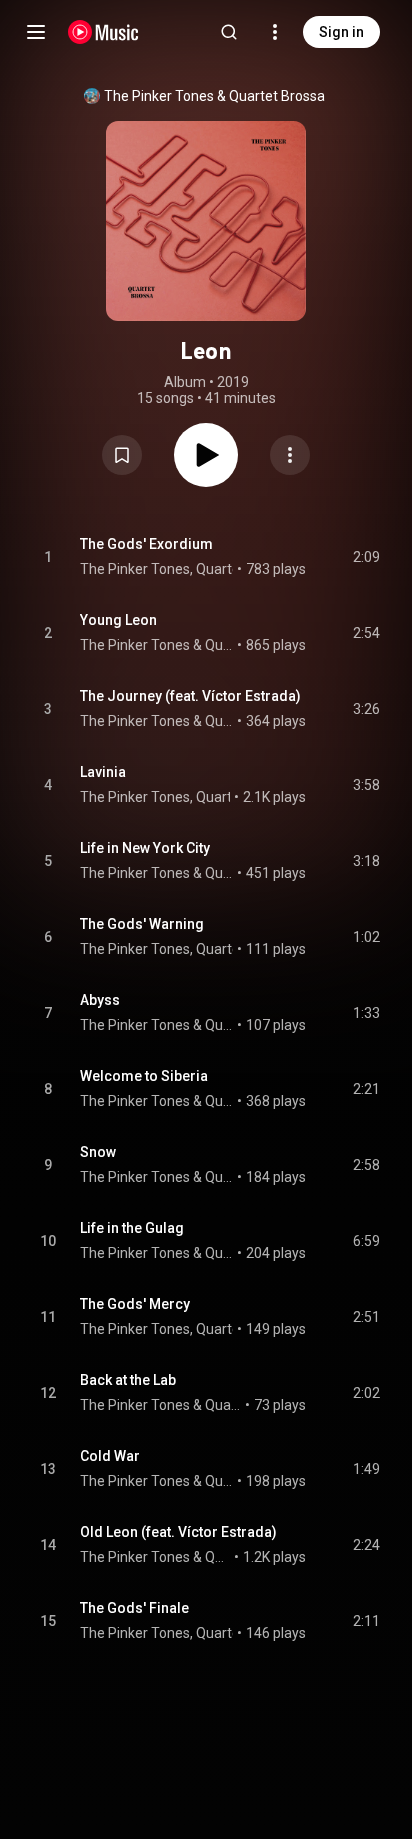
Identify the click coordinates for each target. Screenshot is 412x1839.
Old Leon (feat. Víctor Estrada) (178, 1532)
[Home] (103, 32)
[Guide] (36, 32)
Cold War (110, 1456)
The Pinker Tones (159, 96)
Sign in (341, 32)
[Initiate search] (229, 32)
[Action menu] (290, 455)
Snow (98, 1152)
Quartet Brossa (277, 96)
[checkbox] (366, 557)
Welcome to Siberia (144, 1076)
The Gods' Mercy (135, 1304)
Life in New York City (145, 848)
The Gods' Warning (142, 924)
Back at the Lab (128, 1380)
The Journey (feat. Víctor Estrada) (190, 696)
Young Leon (118, 620)
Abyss (100, 1000)
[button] (122, 455)
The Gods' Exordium (146, 544)
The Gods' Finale (134, 1608)
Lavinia (103, 772)
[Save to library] (122, 455)
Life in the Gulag (132, 1228)
